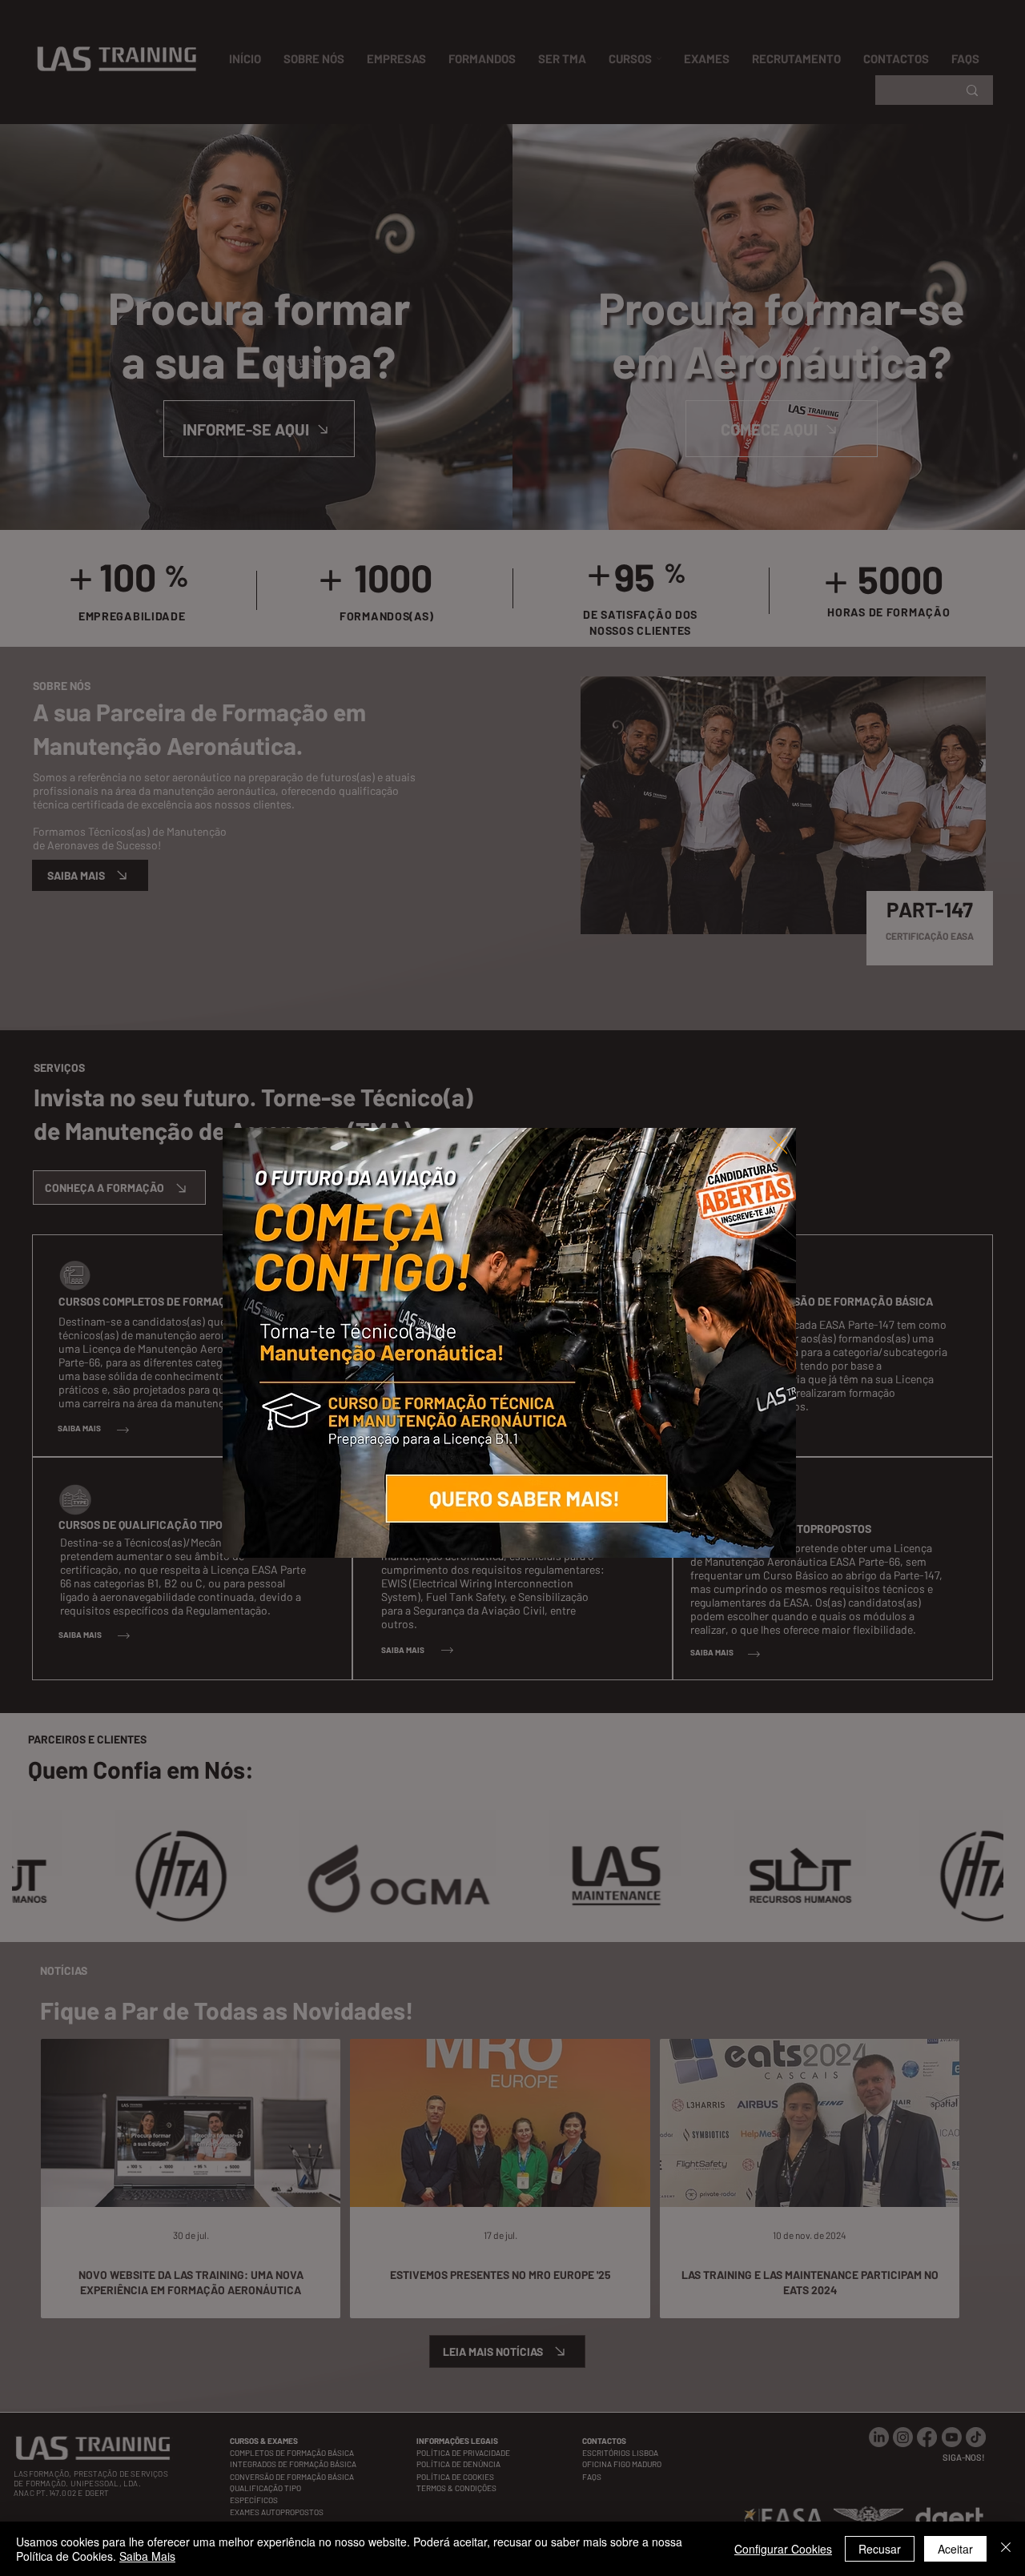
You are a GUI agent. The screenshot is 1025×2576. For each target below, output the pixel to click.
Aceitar (955, 2549)
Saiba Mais (147, 2556)
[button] (779, 1146)
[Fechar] (1006, 2549)
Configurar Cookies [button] (783, 2549)
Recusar (880, 2549)
